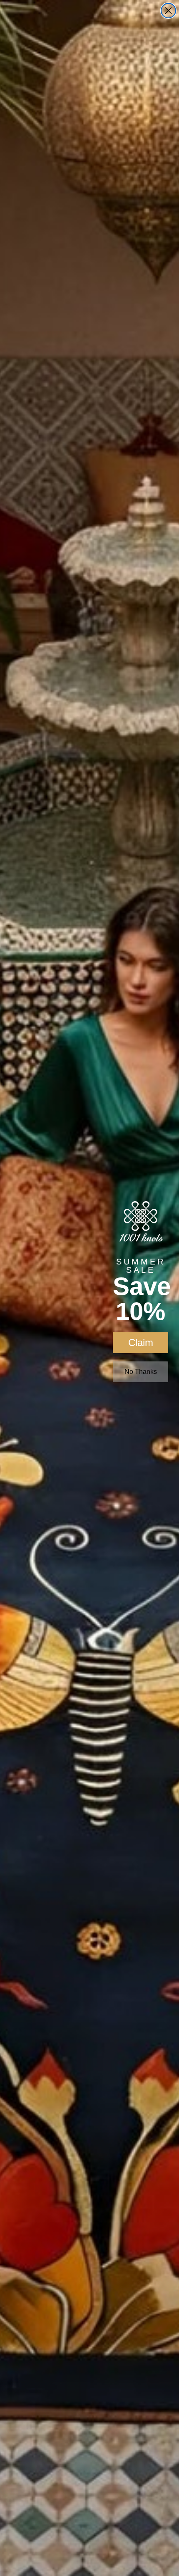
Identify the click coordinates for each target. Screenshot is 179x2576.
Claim (141, 1342)
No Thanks (141, 1372)
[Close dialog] (168, 11)
